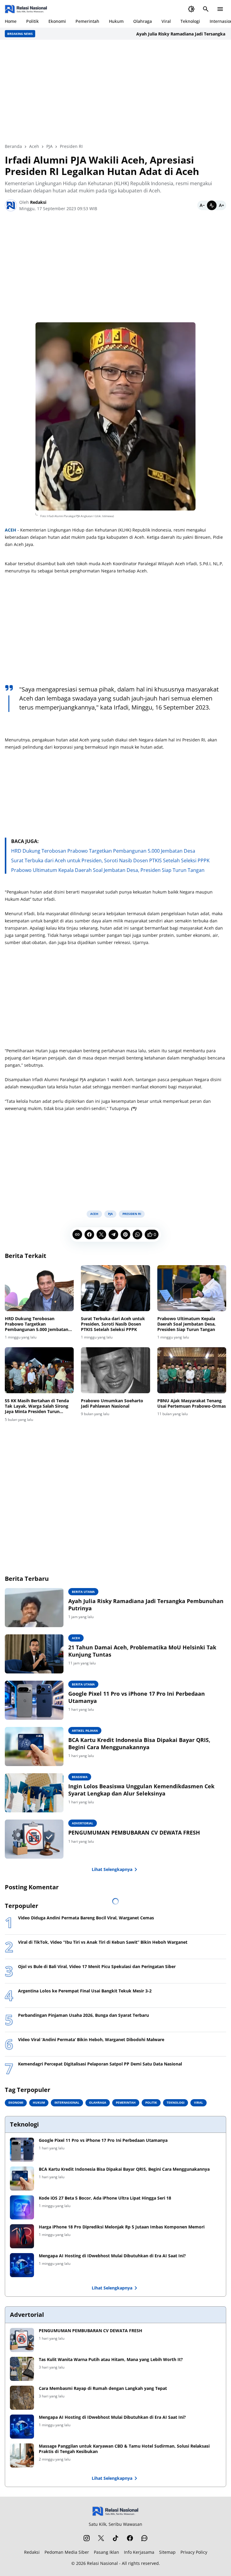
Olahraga (143, 21)
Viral (166, 21)
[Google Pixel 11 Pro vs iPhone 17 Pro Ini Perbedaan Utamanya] (34, 1700)
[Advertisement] (115, 91)
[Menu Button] (220, 9)
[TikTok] (115, 2538)
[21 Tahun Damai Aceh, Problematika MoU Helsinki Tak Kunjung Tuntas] (34, 1654)
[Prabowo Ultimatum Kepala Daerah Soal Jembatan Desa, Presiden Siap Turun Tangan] (192, 1288)
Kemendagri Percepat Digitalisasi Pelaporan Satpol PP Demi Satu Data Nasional (100, 2064)
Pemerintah (87, 21)
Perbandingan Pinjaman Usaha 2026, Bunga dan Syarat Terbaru (83, 2015)
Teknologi (190, 21)
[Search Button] (206, 9)
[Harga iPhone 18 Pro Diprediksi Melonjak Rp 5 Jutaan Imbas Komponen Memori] (22, 2236)
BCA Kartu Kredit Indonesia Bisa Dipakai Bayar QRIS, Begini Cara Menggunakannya (139, 1743)
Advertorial (83, 1823)
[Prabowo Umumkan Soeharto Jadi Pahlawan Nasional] (115, 1370)
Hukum (116, 21)
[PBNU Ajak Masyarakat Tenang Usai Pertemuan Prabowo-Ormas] (192, 1370)
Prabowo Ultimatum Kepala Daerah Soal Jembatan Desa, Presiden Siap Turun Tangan (108, 870)
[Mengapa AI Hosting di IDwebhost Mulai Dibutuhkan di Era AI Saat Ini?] (22, 2265)
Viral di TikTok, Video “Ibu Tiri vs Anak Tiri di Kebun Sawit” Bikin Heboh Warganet (103, 1942)
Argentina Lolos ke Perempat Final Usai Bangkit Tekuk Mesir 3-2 (85, 1991)
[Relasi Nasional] (116, 2511)
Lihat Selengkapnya (112, 1869)
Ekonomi (57, 21)
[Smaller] (202, 205)
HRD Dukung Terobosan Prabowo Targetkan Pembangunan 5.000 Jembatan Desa (103, 851)
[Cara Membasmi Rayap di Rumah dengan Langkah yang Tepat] (22, 2398)
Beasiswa (80, 1777)
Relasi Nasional (102, 2563)
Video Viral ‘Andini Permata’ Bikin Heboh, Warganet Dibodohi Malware (91, 2040)
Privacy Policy (194, 2552)
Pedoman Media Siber (67, 2552)
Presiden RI (132, 1214)
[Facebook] (89, 1234)
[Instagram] (87, 2538)
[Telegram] (113, 1234)
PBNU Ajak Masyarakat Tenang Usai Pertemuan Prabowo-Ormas (192, 1403)
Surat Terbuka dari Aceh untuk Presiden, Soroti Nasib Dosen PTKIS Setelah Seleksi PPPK (110, 860)
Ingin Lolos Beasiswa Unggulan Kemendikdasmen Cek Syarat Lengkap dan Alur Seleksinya (141, 1790)
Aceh (94, 1214)
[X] (101, 1234)
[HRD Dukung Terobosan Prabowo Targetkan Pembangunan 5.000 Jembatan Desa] (39, 1288)
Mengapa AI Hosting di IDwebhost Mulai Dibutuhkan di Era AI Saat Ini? (112, 2256)
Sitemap (167, 2552)
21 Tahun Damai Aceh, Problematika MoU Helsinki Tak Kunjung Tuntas (142, 1651)
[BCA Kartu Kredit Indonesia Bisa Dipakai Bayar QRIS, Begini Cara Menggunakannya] (34, 1746)
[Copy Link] (77, 1234)
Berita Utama (83, 1592)
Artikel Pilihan (85, 1731)
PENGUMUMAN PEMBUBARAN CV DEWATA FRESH (134, 1833)
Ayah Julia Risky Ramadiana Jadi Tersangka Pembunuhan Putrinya (146, 1605)
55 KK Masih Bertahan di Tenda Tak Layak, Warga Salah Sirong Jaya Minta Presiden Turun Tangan (37, 1406)
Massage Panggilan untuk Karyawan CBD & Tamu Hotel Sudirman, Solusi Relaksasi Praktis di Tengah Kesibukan (124, 2449)
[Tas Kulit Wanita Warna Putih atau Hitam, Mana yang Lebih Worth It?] (22, 2369)
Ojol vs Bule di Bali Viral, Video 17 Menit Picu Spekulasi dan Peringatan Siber (97, 1967)
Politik (32, 21)
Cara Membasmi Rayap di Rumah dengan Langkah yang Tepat (103, 2388)
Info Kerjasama (139, 2552)
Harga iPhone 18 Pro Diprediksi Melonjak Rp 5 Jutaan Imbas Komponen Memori (122, 2227)
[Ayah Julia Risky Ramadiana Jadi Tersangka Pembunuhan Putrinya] (34, 1608)
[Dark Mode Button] (191, 9)
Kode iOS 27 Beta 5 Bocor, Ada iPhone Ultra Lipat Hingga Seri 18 (105, 2198)
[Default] (212, 205)
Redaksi (32, 2552)
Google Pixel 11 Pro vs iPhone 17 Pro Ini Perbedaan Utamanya (137, 1697)
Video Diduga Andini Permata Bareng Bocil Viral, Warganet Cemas (86, 1918)
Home (11, 21)
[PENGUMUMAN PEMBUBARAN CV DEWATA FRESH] (34, 1839)
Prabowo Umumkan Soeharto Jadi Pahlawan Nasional (112, 1403)
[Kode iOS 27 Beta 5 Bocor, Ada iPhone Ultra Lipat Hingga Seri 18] (22, 2207)
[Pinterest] (125, 1234)
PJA (110, 1214)
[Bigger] (221, 205)
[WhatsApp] (137, 1234)
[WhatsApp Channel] (144, 2538)
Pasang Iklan (106, 2552)
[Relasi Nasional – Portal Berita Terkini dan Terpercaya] (26, 9)
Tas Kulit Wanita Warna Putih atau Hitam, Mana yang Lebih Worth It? (111, 2360)
